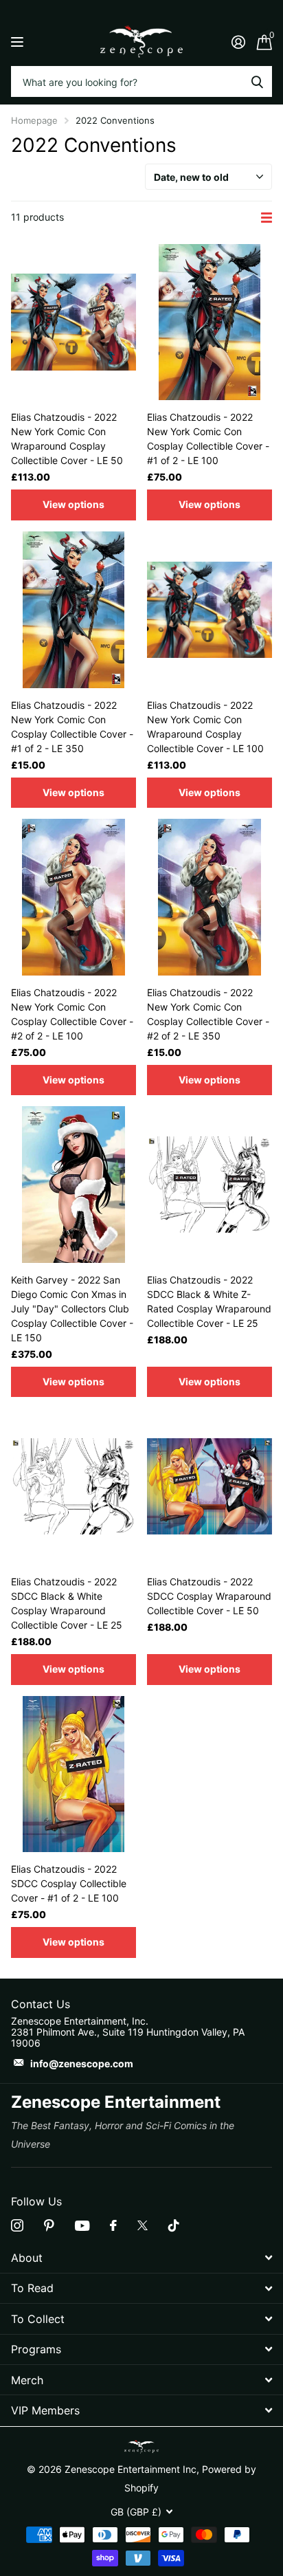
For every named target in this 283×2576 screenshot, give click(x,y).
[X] (143, 2225)
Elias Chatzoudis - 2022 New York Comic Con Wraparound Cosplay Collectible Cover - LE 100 (205, 727)
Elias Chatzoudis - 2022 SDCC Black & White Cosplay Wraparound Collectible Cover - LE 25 (67, 1603)
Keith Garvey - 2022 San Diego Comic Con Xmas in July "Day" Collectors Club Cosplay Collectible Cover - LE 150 (72, 1309)
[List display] (267, 218)
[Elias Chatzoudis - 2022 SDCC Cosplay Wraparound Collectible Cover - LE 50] (210, 1486)
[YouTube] (82, 2226)
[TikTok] (174, 2225)
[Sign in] (238, 42)
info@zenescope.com (82, 2063)
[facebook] (113, 2225)
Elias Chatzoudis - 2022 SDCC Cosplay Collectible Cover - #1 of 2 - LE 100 (69, 1883)
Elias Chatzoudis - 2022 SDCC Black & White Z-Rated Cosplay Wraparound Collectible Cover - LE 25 (209, 1301)
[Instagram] (17, 2225)
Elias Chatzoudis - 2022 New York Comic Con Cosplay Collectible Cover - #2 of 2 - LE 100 (72, 1014)
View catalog (19, 42)
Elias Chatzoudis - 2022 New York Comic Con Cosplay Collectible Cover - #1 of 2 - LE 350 (72, 727)
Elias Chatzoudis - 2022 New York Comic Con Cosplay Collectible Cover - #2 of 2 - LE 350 (208, 1014)
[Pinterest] (49, 2225)
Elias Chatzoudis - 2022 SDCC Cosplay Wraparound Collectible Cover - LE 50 (209, 1596)
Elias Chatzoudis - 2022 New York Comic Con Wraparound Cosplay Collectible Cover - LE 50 (67, 439)
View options (73, 504)
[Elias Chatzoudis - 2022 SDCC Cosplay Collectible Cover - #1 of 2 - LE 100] (73, 1774)
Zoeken (257, 81)
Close (141, 2257)
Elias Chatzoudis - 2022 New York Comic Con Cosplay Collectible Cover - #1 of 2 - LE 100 (208, 439)
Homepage (34, 120)
